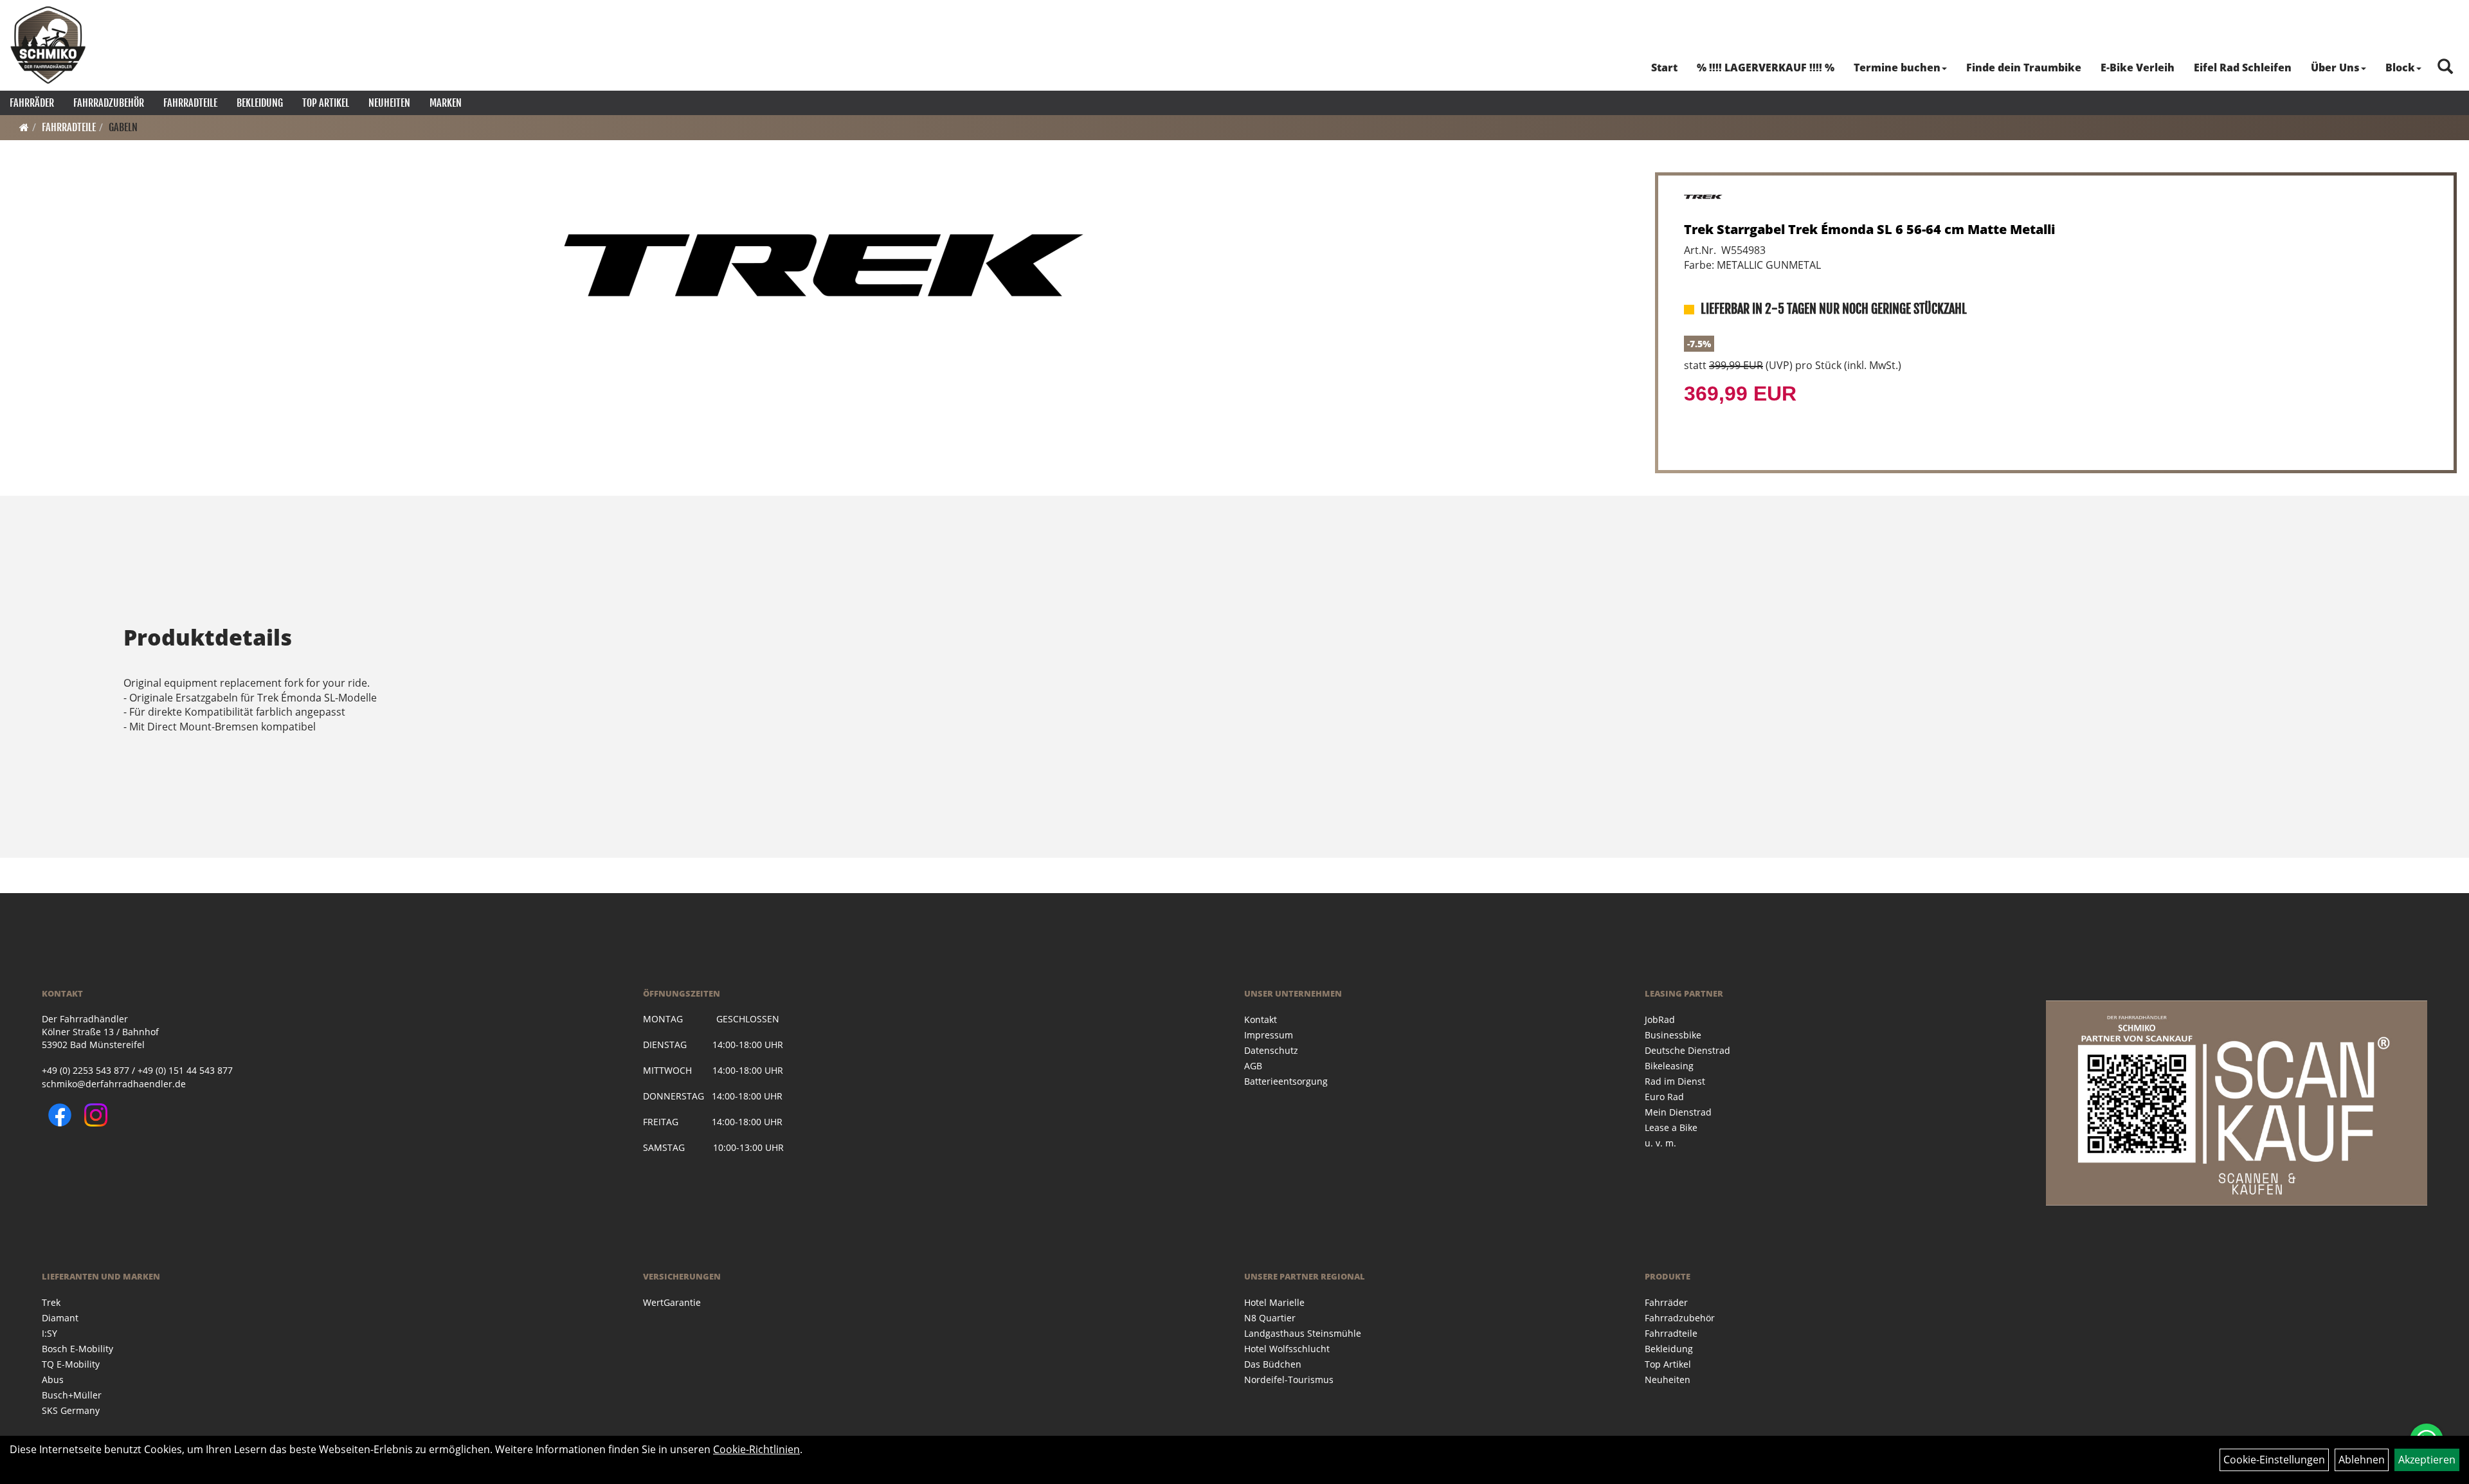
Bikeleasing (1669, 1066)
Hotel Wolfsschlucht (1287, 1349)
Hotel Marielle (1274, 1302)
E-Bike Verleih (2138, 68)
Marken (446, 103)
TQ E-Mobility (71, 1364)
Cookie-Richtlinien (756, 1449)
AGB (1253, 1066)
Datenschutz (1271, 1050)
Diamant (60, 1318)
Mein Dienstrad (1678, 1112)
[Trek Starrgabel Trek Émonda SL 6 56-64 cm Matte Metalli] (824, 265)
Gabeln (123, 127)
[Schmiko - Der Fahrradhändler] (48, 45)
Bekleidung (260, 103)
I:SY (50, 1333)
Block (2400, 68)
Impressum (1269, 1035)
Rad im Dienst (1675, 1081)
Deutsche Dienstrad (1687, 1050)
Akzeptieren (2427, 1460)
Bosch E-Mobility (77, 1349)
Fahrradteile (190, 103)
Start (1664, 68)
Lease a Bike (1671, 1127)
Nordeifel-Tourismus (1289, 1380)
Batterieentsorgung (1286, 1081)
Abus (53, 1380)
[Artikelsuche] (2445, 67)
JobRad (1660, 1019)
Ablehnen (2362, 1460)
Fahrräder (32, 103)
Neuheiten (389, 103)
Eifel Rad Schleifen (2243, 68)
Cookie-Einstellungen (2274, 1460)
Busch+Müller (72, 1395)
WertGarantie (672, 1302)
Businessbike (1673, 1035)
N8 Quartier (1270, 1318)
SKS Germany (71, 1410)
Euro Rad (1664, 1097)
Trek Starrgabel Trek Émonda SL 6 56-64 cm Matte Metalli (1870, 229)
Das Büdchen (1273, 1364)
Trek (51, 1302)
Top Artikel (326, 103)
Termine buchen (1897, 68)
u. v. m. (1660, 1143)
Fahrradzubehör (109, 103)
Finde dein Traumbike (2024, 68)
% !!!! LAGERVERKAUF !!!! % (1766, 68)
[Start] (24, 127)
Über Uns (2335, 68)
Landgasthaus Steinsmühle (1303, 1333)
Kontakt (1261, 1019)
